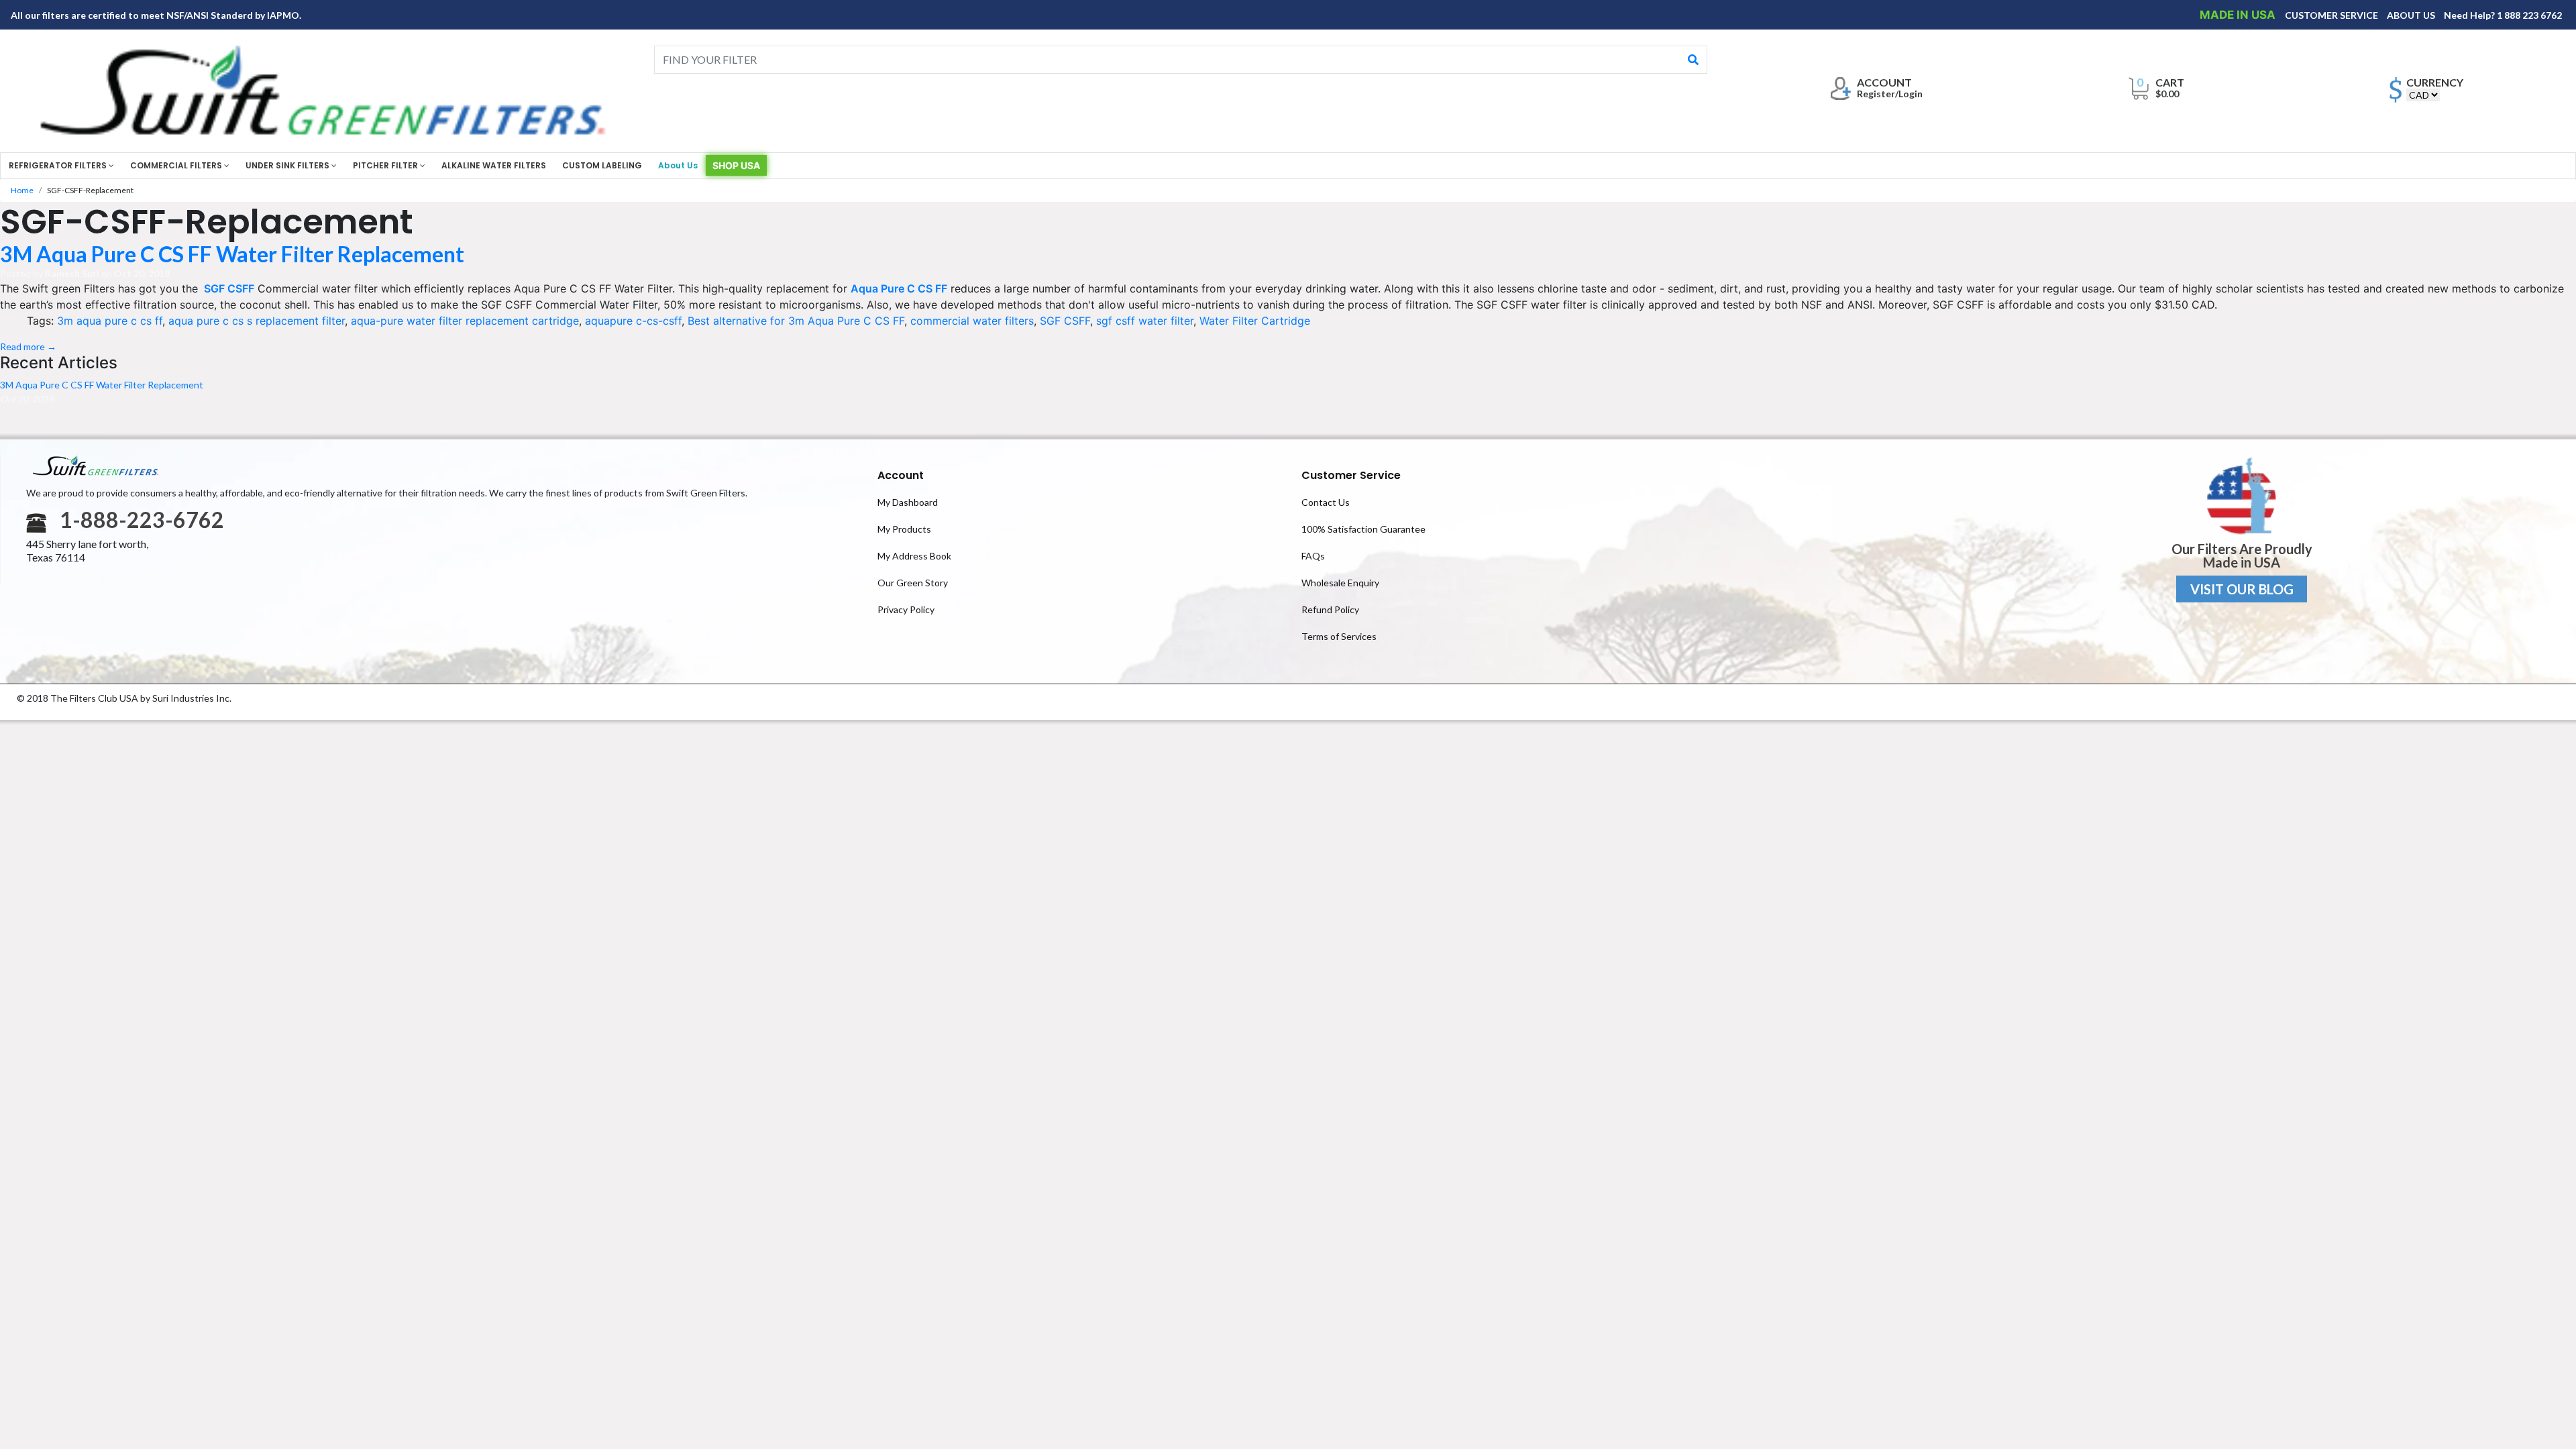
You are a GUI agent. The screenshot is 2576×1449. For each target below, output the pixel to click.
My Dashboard (908, 502)
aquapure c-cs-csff (633, 321)
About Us (678, 165)
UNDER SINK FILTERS (288, 165)
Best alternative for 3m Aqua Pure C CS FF (796, 321)
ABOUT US (2412, 15)
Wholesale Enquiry (1340, 583)
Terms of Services (1339, 636)
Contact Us (1326, 502)
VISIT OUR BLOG (2242, 589)
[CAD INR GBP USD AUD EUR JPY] (2423, 95)
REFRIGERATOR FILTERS (59, 165)
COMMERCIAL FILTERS (177, 165)
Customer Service (1351, 475)
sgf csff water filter (1145, 321)
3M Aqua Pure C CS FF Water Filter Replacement (232, 254)
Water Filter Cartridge (1255, 321)
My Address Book (914, 556)
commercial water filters (972, 321)
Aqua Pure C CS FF (899, 288)
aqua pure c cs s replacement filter (257, 321)
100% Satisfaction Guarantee (1363, 529)
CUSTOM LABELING (602, 165)
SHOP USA (736, 165)
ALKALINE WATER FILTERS (494, 165)
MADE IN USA (2239, 15)
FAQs (1313, 556)
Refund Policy (1330, 609)
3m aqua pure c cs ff (110, 321)
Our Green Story (913, 583)
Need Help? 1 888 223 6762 (2503, 15)
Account (901, 475)
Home (22, 190)
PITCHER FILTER (386, 165)
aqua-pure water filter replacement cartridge (465, 321)
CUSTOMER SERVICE (2332, 15)
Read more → (28, 346)
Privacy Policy (906, 609)
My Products (904, 529)
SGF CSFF (228, 288)
